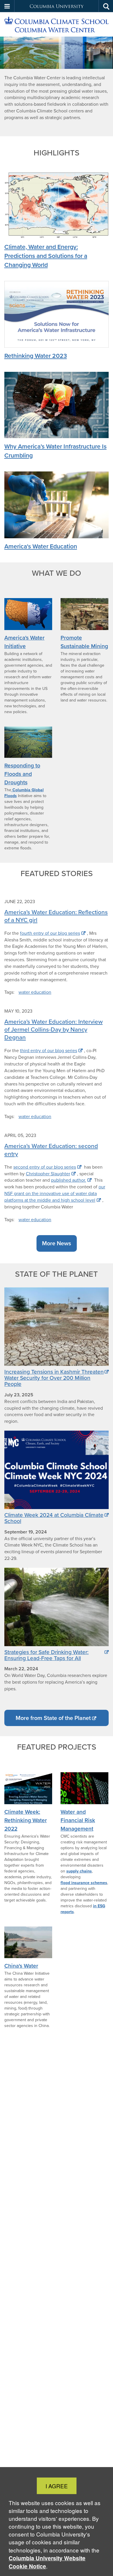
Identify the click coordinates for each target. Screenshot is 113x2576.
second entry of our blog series (45, 1167)
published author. (69, 1180)
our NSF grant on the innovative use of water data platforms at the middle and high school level (55, 1193)
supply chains (79, 1871)
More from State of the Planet (53, 1718)
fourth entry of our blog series (50, 933)
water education (35, 992)
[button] (7, 6)
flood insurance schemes (84, 1883)
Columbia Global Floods (24, 793)
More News (57, 1243)
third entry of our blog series (49, 1051)
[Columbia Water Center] (57, 25)
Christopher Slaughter (48, 1174)
